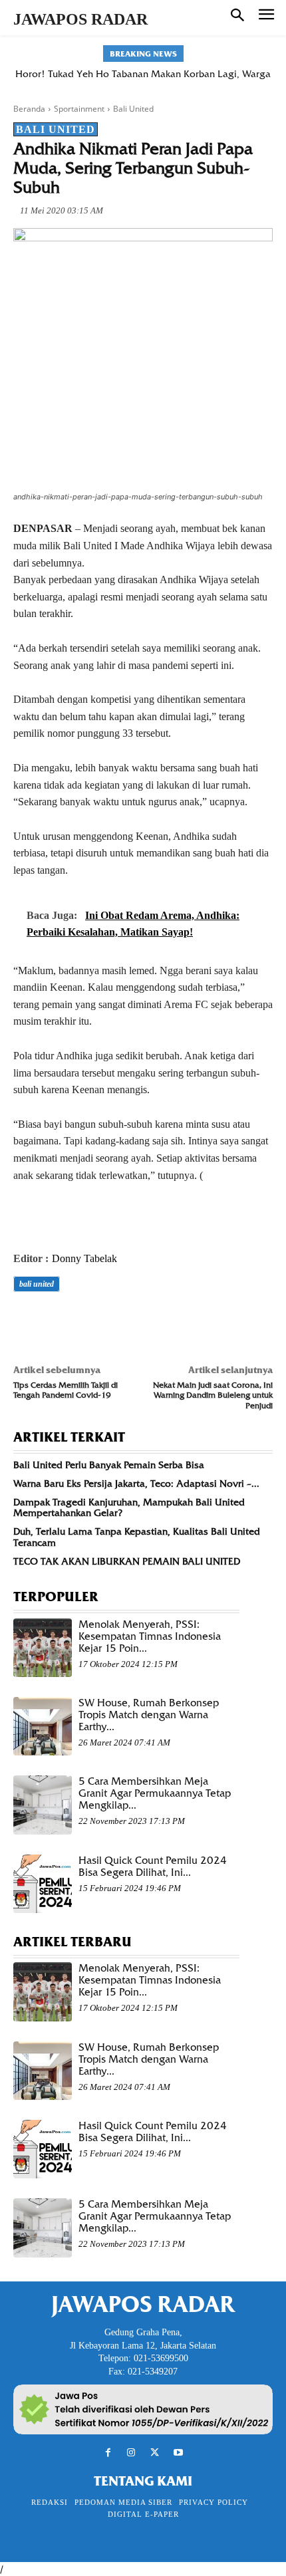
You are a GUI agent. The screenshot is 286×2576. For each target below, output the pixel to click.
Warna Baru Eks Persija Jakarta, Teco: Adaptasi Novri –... (136, 1483)
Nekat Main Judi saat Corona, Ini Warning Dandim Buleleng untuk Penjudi (213, 1395)
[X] (57, 1321)
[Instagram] (131, 2453)
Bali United (133, 109)
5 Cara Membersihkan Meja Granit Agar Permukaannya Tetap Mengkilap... (155, 1793)
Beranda (29, 109)
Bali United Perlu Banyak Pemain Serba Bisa (109, 1465)
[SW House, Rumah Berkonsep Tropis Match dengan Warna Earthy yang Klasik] (43, 1726)
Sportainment (79, 109)
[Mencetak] (180, 1321)
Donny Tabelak (84, 1258)
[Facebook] (27, 1321)
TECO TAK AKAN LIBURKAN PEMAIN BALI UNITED (127, 1561)
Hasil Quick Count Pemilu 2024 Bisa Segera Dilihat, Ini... (153, 1867)
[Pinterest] (88, 1321)
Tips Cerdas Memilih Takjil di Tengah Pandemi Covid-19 (66, 1390)
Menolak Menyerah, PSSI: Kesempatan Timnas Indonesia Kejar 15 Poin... (150, 1636)
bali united (37, 1284)
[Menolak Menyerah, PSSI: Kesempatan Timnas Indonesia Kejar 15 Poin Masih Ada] (43, 1648)
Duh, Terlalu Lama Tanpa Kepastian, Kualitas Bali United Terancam (137, 1537)
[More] (211, 1321)
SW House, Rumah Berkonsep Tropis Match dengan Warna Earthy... (149, 1715)
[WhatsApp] (118, 1321)
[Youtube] (178, 2453)
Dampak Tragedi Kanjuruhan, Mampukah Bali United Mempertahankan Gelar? (129, 1508)
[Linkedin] (149, 1321)
